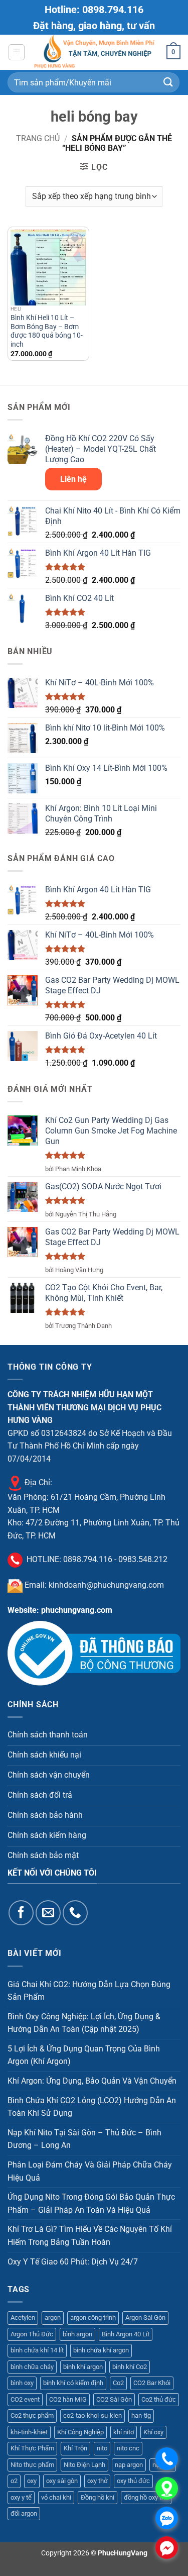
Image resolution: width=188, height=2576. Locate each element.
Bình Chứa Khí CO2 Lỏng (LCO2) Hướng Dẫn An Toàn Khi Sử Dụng (92, 2107)
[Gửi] (168, 82)
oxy (32, 2481)
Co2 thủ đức (159, 2399)
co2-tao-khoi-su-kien (92, 2415)
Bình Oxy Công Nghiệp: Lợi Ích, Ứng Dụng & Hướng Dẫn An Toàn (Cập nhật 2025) (84, 2023)
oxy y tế (21, 2497)
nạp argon (129, 2465)
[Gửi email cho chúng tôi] (48, 1913)
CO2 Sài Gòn (114, 2399)
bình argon (77, 2334)
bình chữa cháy (32, 2367)
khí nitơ (124, 2432)
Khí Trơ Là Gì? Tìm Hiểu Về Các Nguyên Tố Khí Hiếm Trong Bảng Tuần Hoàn (90, 2236)
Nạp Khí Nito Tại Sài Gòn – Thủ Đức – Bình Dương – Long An (84, 2139)
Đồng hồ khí (98, 2497)
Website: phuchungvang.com (60, 1610)
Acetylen (23, 2317)
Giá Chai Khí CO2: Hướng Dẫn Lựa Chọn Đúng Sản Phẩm (89, 1991)
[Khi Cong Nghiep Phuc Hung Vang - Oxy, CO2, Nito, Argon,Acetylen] (96, 52)
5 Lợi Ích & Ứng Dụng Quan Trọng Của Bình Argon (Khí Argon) (84, 2055)
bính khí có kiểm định (73, 2383)
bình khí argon (83, 2367)
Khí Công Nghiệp (80, 2432)
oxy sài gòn (62, 2481)
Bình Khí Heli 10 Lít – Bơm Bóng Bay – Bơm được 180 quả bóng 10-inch (47, 331)
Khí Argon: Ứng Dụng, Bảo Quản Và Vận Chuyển (92, 2081)
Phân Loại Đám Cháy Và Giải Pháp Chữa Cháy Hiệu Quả (90, 2171)
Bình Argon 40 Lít (126, 2334)
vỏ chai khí (56, 2497)
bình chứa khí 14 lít (37, 2350)
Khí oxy (153, 2432)
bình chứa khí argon (101, 2350)
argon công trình (93, 2317)
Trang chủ (38, 138)
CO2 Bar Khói (152, 2383)
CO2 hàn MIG (68, 2399)
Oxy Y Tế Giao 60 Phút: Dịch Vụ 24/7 (73, 2262)
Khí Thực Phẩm (32, 2448)
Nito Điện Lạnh (84, 2465)
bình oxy (22, 2383)
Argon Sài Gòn (145, 2317)
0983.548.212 (143, 1560)
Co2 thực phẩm (32, 2415)
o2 (14, 2481)
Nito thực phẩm (32, 2465)
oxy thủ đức (133, 2481)
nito (102, 2448)
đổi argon (24, 2513)
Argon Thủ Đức (32, 2334)
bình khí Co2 (130, 2367)
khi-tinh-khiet (29, 2432)
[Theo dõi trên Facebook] (21, 1913)
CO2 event (25, 2399)
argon (53, 2317)
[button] (17, 52)
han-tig (141, 2415)
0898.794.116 (88, 1560)
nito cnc (128, 2448)
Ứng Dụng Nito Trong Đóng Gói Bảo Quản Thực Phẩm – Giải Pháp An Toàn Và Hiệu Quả (91, 2203)
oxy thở (97, 2481)
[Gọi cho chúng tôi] (75, 1913)
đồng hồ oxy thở (146, 2497)
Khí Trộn (75, 2448)
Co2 (118, 2383)
